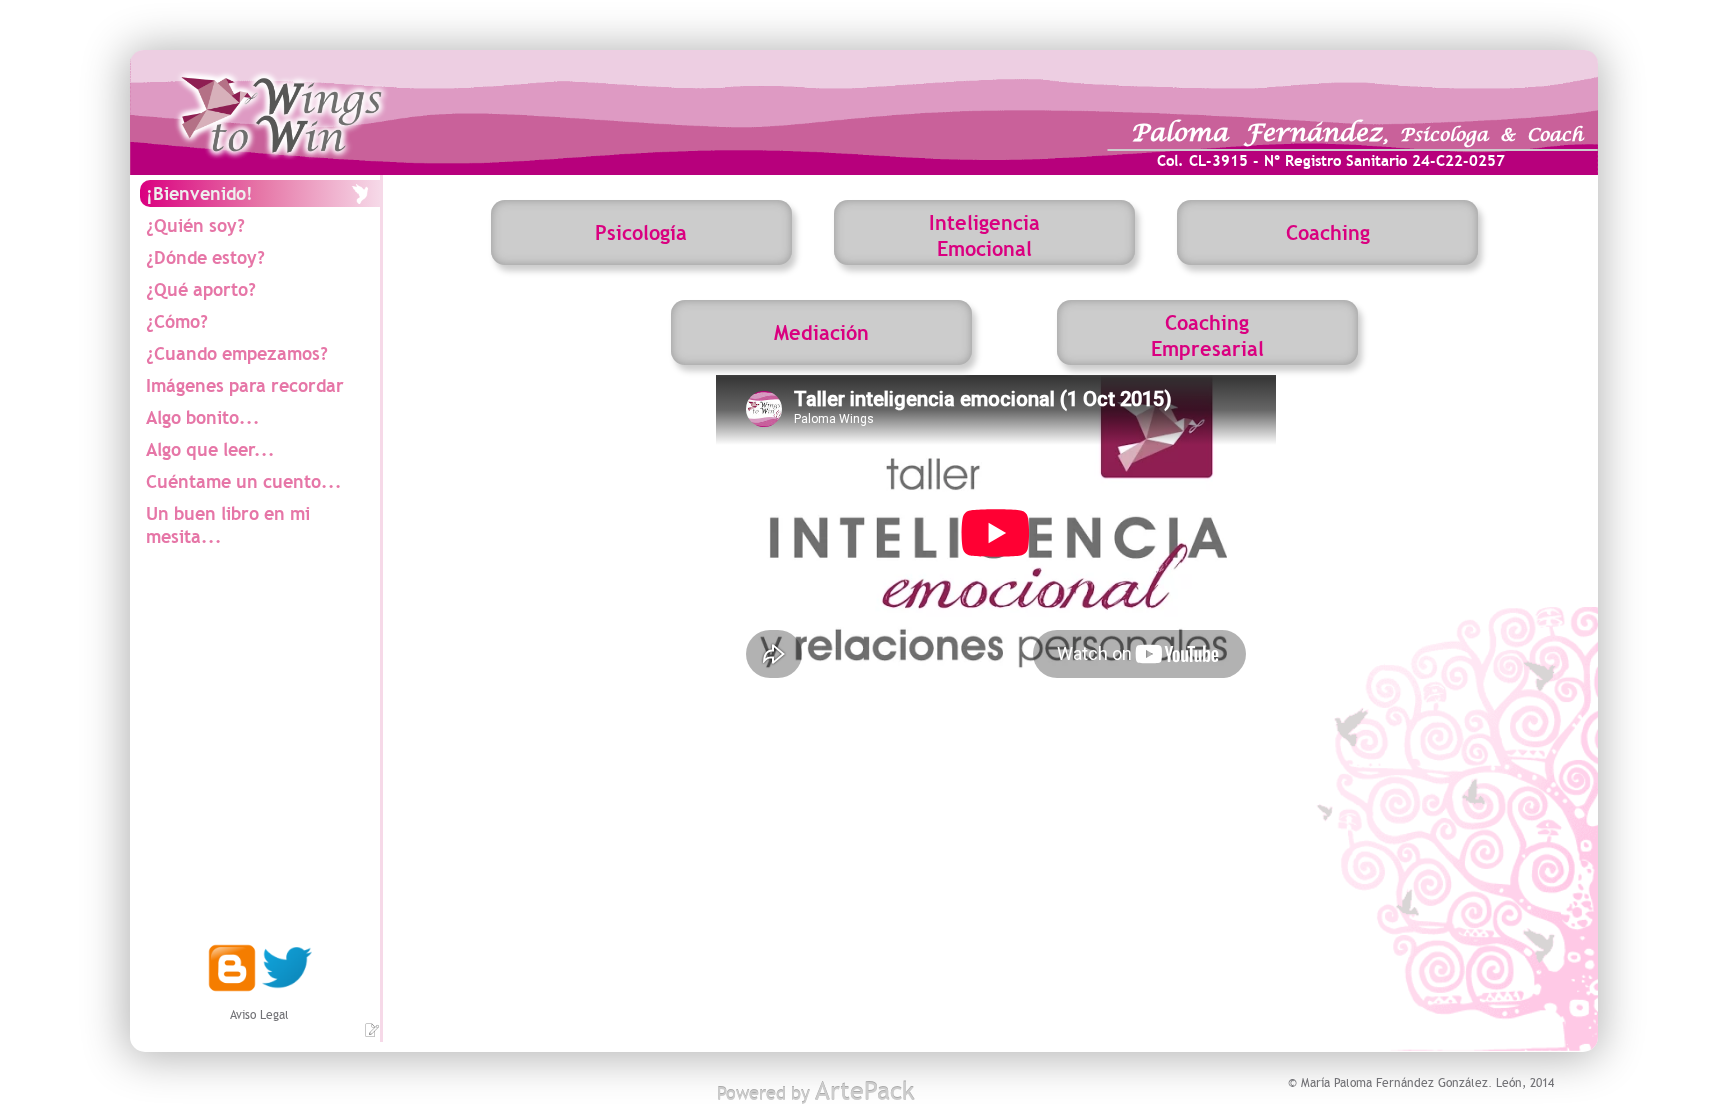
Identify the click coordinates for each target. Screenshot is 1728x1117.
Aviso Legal (259, 1015)
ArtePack (865, 1091)
